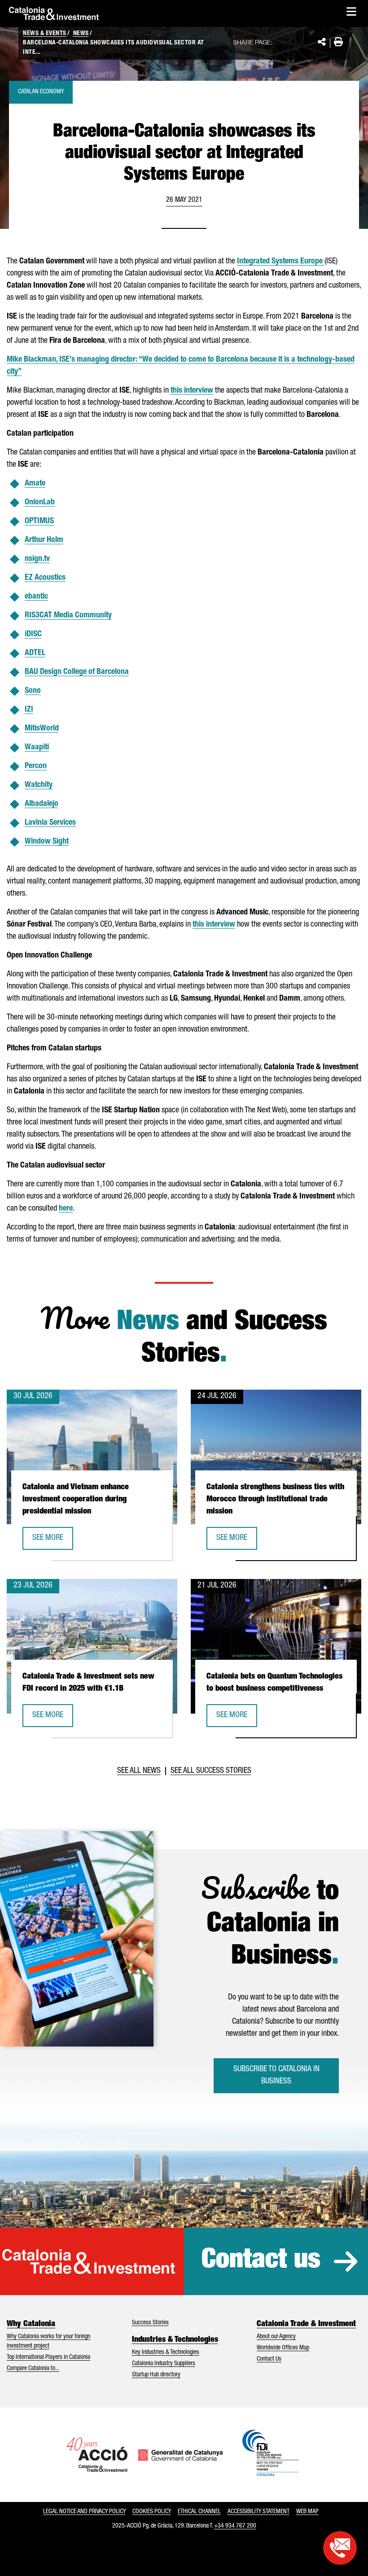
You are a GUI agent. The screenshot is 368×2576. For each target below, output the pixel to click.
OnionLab (40, 503)
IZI (29, 710)
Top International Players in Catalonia (48, 2357)
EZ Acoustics (45, 578)
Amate (35, 484)
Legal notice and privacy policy (84, 2512)
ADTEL (35, 653)
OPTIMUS (39, 521)
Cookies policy (152, 2512)
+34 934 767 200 (235, 2526)
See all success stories (211, 1771)
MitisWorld (42, 729)
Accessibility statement (258, 2512)
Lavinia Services (50, 823)
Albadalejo (42, 804)
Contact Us (269, 2359)
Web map (307, 2512)
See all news (139, 1771)
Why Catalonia (31, 2324)
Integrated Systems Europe (281, 262)
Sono (33, 691)
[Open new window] (340, 2548)
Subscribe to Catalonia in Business (276, 2075)
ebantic (36, 597)
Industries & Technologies (175, 2340)
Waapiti (37, 748)
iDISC (33, 634)
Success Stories (150, 2323)
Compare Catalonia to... (33, 2369)
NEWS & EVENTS (45, 34)
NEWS (81, 34)
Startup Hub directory (156, 2375)
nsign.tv (37, 559)
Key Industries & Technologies (166, 2353)
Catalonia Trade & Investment (306, 2324)
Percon (36, 766)
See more (53, 1541)
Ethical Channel (199, 2512)
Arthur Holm (44, 540)
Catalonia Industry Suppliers (164, 2364)
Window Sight (47, 842)
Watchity (39, 785)
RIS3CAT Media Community (68, 616)
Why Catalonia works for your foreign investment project (48, 2342)
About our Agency (276, 2337)
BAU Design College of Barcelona (77, 672)
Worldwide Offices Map (283, 2348)
